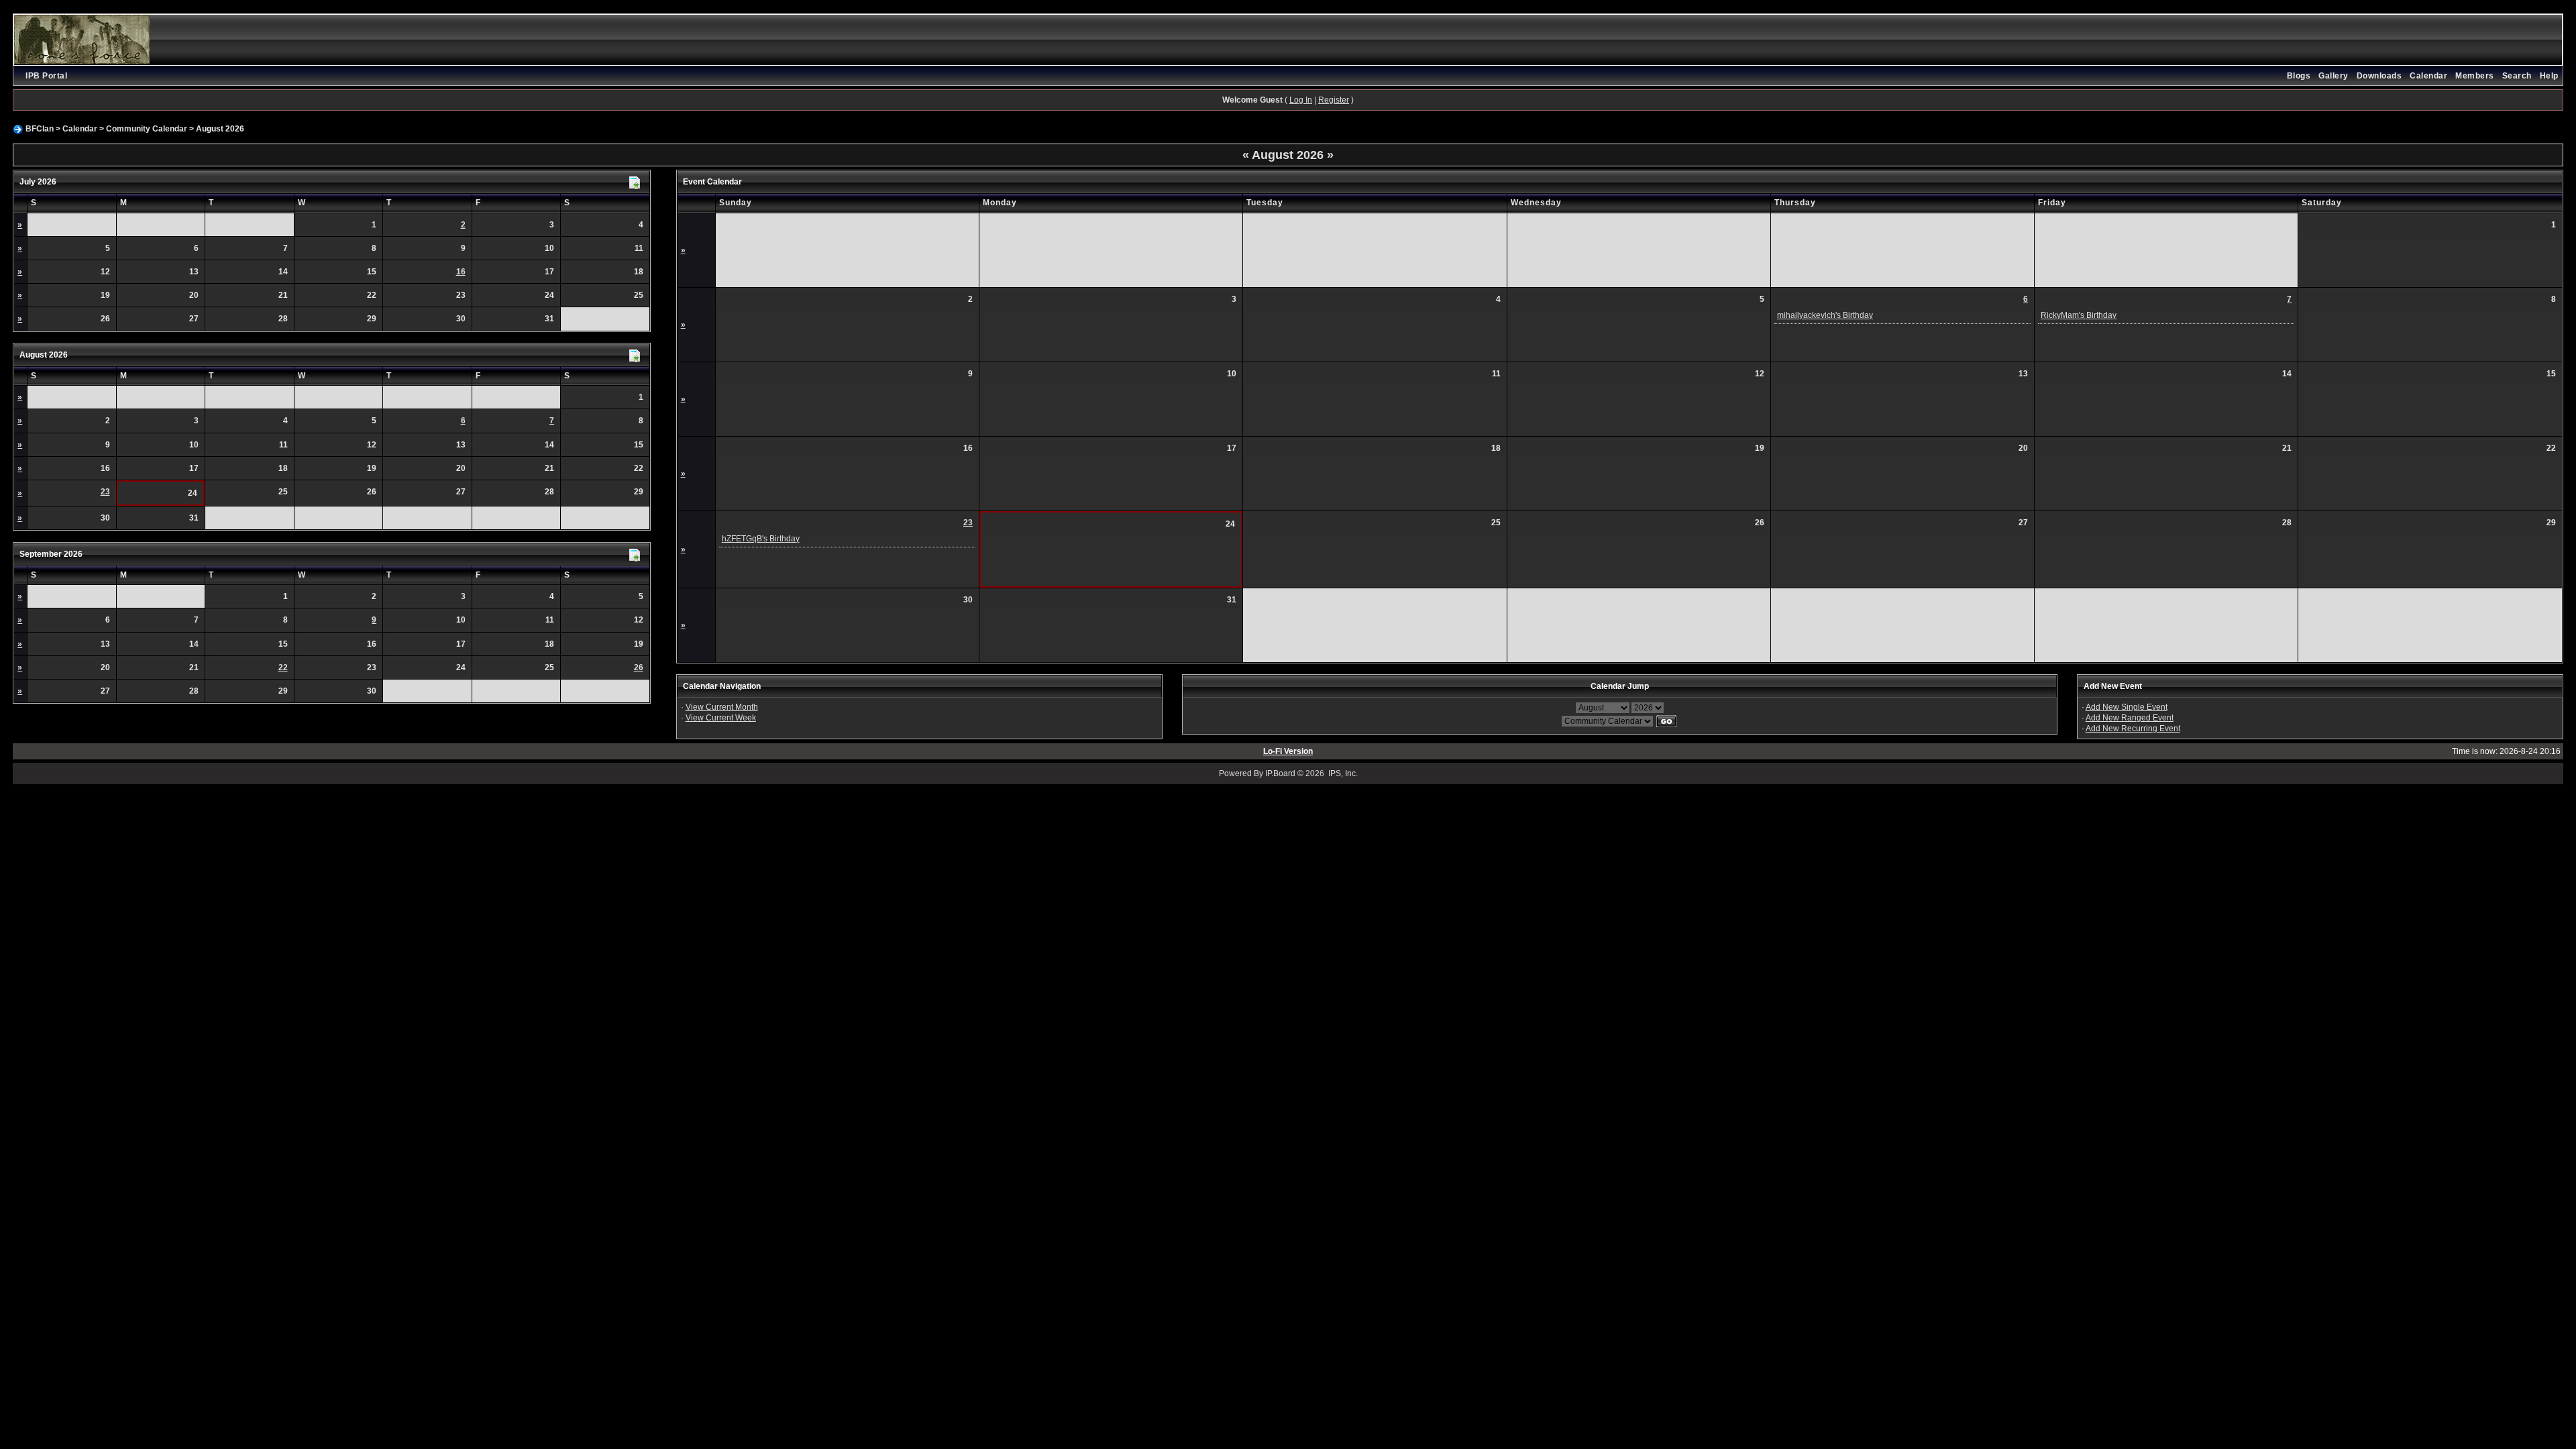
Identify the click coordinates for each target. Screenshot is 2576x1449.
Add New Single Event (2127, 707)
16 (461, 272)
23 (105, 492)
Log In (1301, 100)
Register (1334, 100)
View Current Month (722, 707)
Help (2549, 76)
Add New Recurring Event (2133, 729)
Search (2517, 76)
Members (2475, 76)
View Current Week (721, 718)
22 (283, 667)
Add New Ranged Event (2130, 718)
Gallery (2333, 76)
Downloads (2379, 76)
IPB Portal (46, 76)
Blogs (2299, 76)
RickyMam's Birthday (2079, 315)
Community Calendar (147, 129)
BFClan (40, 129)
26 (639, 667)
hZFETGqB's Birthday (761, 539)
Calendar (2428, 76)
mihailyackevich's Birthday (1825, 315)
